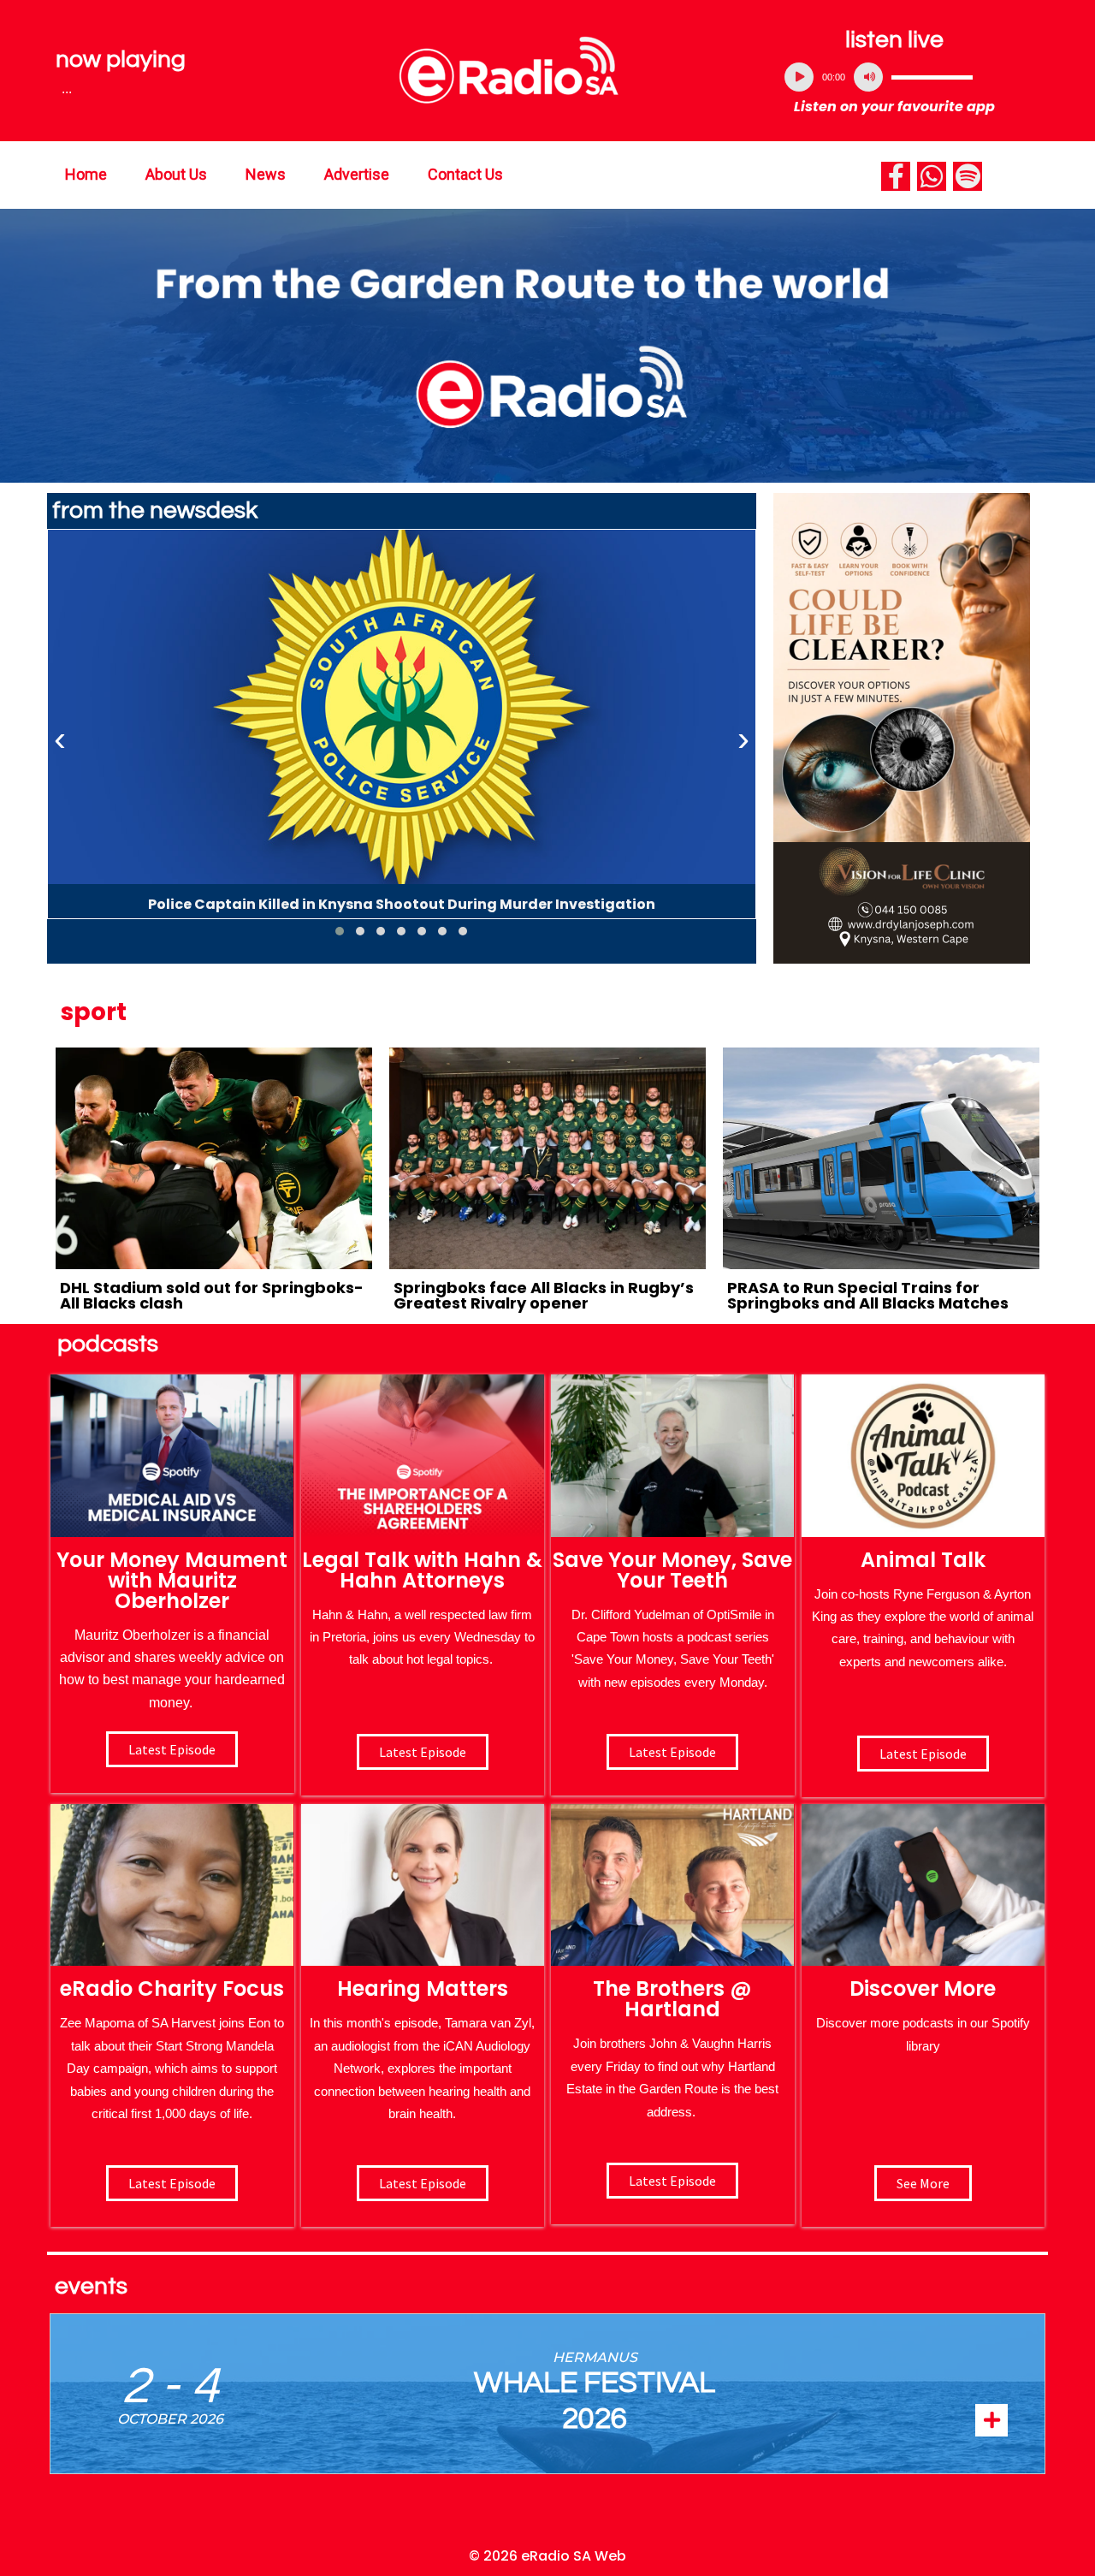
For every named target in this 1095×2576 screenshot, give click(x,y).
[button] (340, 931)
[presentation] (60, 739)
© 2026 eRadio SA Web (547, 2556)
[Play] (799, 77)
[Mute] (868, 77)
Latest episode (172, 1749)
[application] (895, 77)
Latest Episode (672, 1752)
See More (923, 2183)
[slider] (932, 77)
